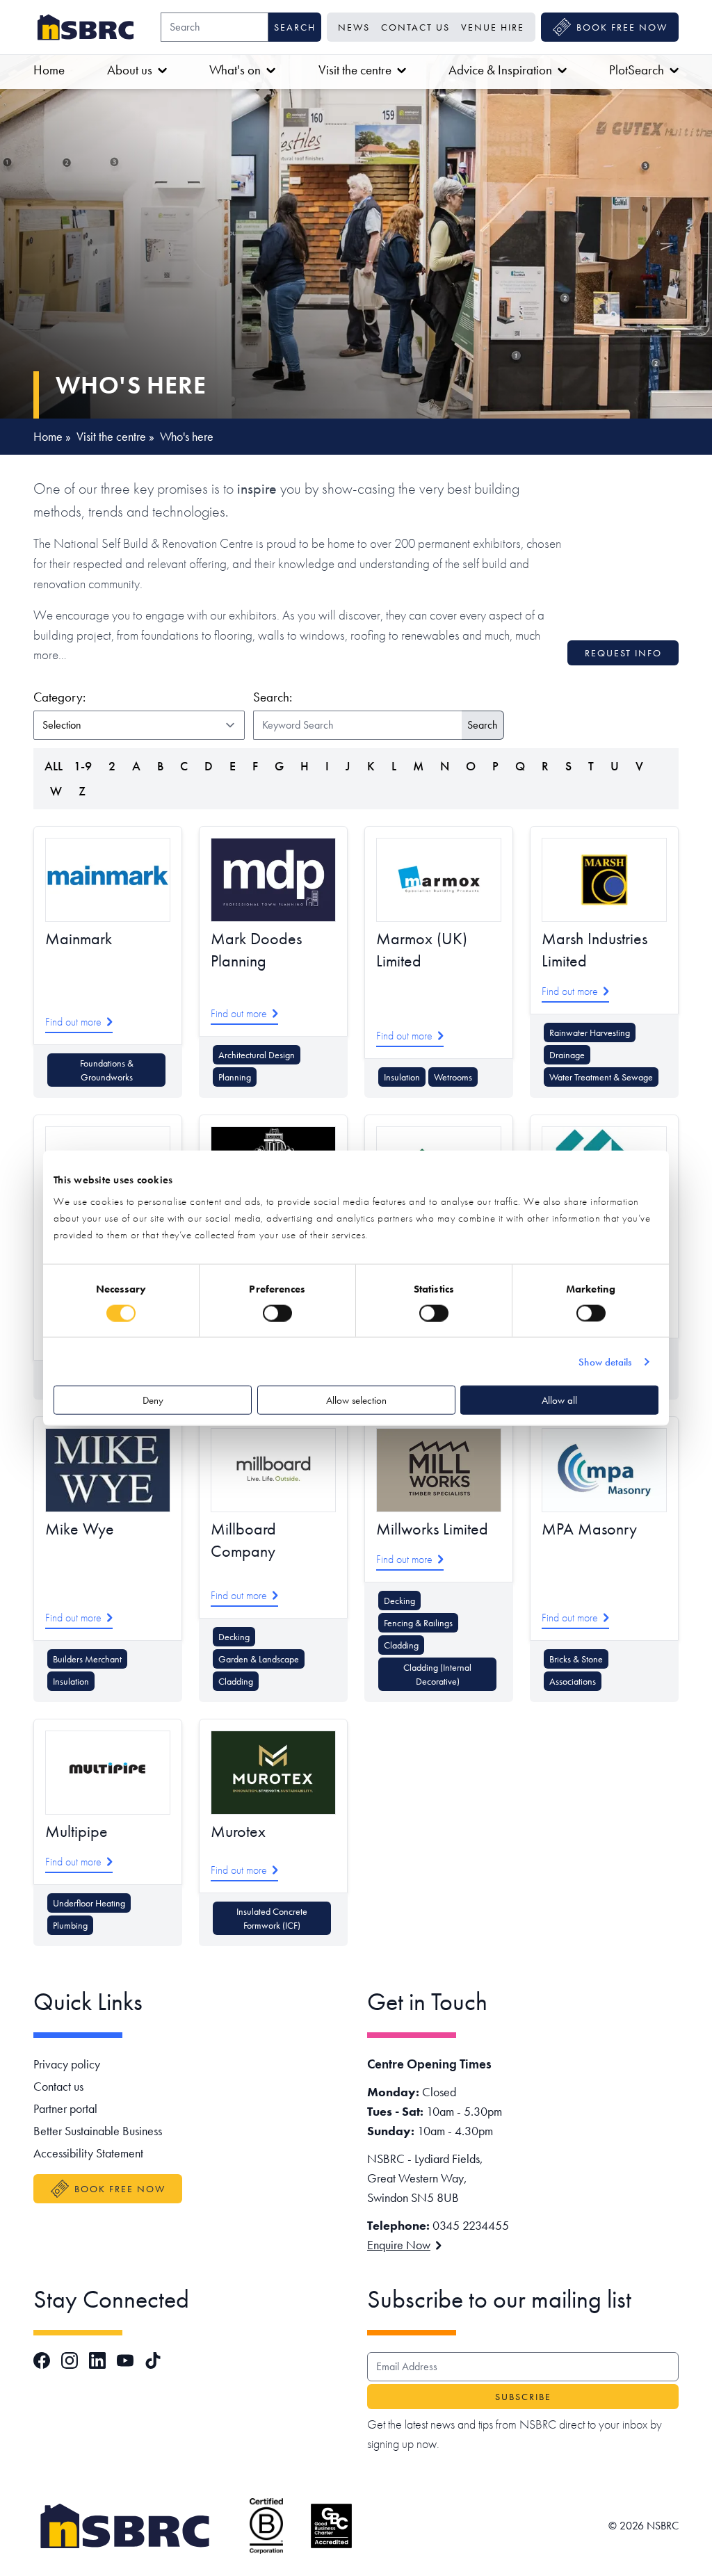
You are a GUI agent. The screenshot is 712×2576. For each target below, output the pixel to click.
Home (49, 70)
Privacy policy (67, 2064)
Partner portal (65, 2108)
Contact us (415, 27)
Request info (623, 653)
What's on (235, 70)
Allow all (559, 1400)
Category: (137, 697)
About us (130, 70)
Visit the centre (355, 70)
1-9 (83, 766)
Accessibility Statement (88, 2153)
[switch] (277, 1313)
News (354, 27)
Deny (153, 1400)
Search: (273, 697)
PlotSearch (637, 70)
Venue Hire (493, 27)
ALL (54, 766)
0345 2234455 (471, 2225)
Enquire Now (399, 2245)
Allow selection (356, 1400)
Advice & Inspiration (500, 70)
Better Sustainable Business (98, 2131)
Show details (605, 1361)
